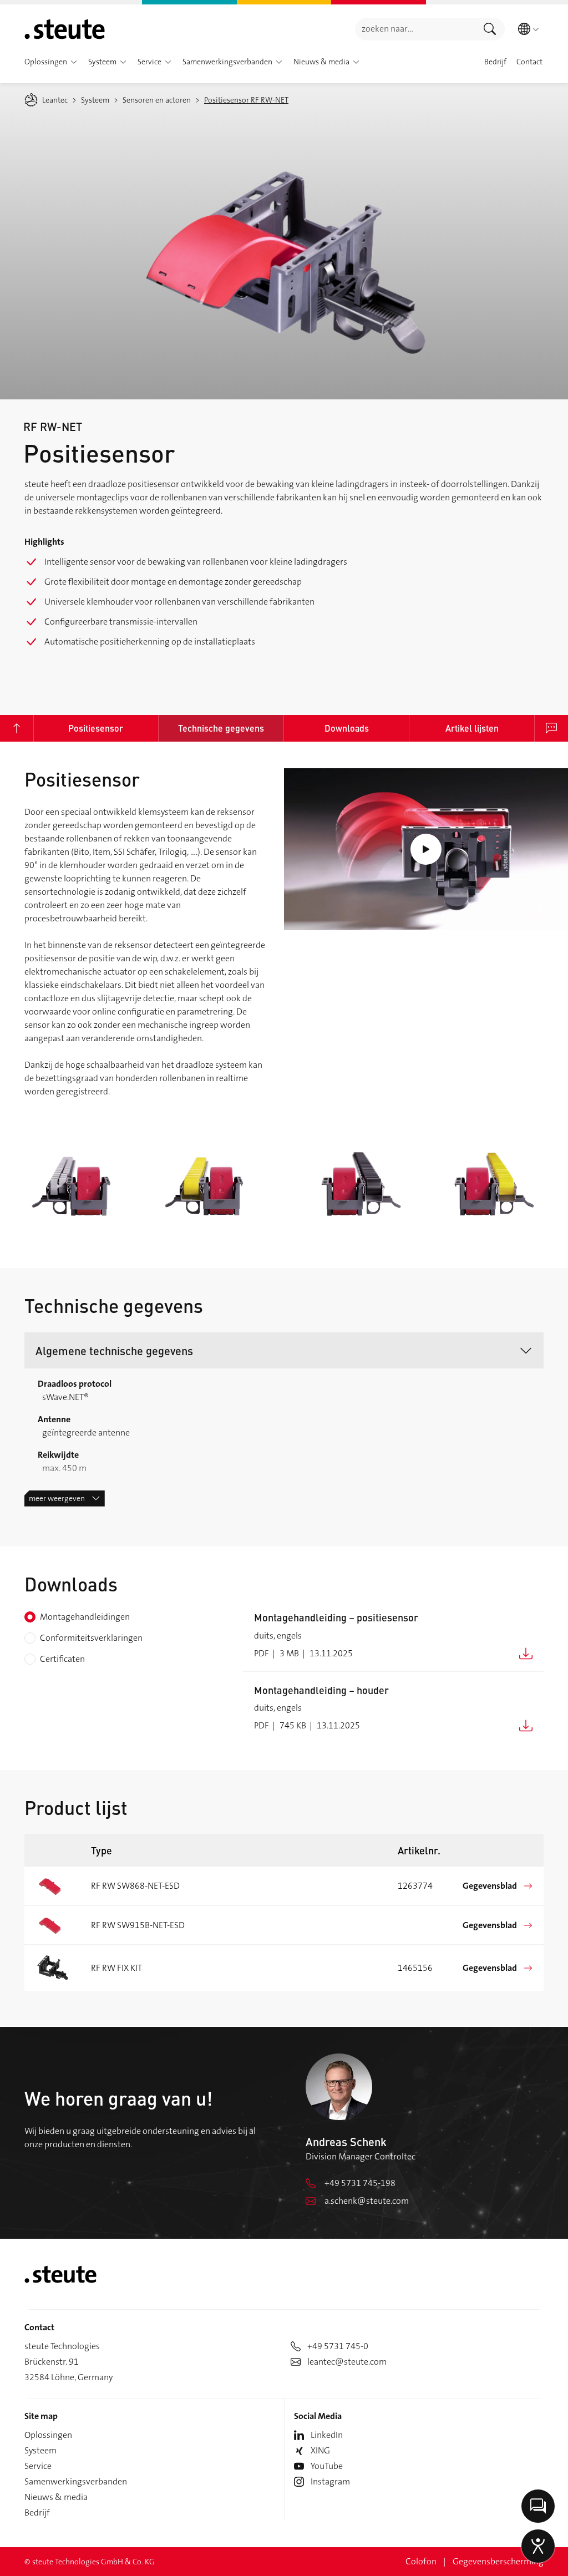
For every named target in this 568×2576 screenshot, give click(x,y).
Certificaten (62, 1659)
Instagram (330, 2481)
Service (38, 2466)
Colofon (421, 2561)
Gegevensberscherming (498, 2561)
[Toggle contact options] (538, 2506)
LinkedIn (327, 2435)
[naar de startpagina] (65, 29)
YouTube (327, 2466)
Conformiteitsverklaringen (91, 1638)
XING (320, 2450)
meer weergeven (57, 1498)
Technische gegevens (221, 728)
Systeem (40, 2450)
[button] (74, 62)
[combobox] (415, 29)
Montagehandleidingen (85, 1617)
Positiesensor (96, 728)
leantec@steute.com (347, 2362)
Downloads (347, 728)
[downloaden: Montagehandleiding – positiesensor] (526, 1653)
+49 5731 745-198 (360, 2183)
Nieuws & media (56, 2497)
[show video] (426, 850)
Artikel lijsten (472, 728)
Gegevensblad (490, 1886)
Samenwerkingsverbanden (76, 2481)
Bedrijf (37, 2512)
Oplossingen (48, 2435)
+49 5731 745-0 (338, 2346)
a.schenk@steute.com (367, 2201)
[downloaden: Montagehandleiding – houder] (526, 1725)
